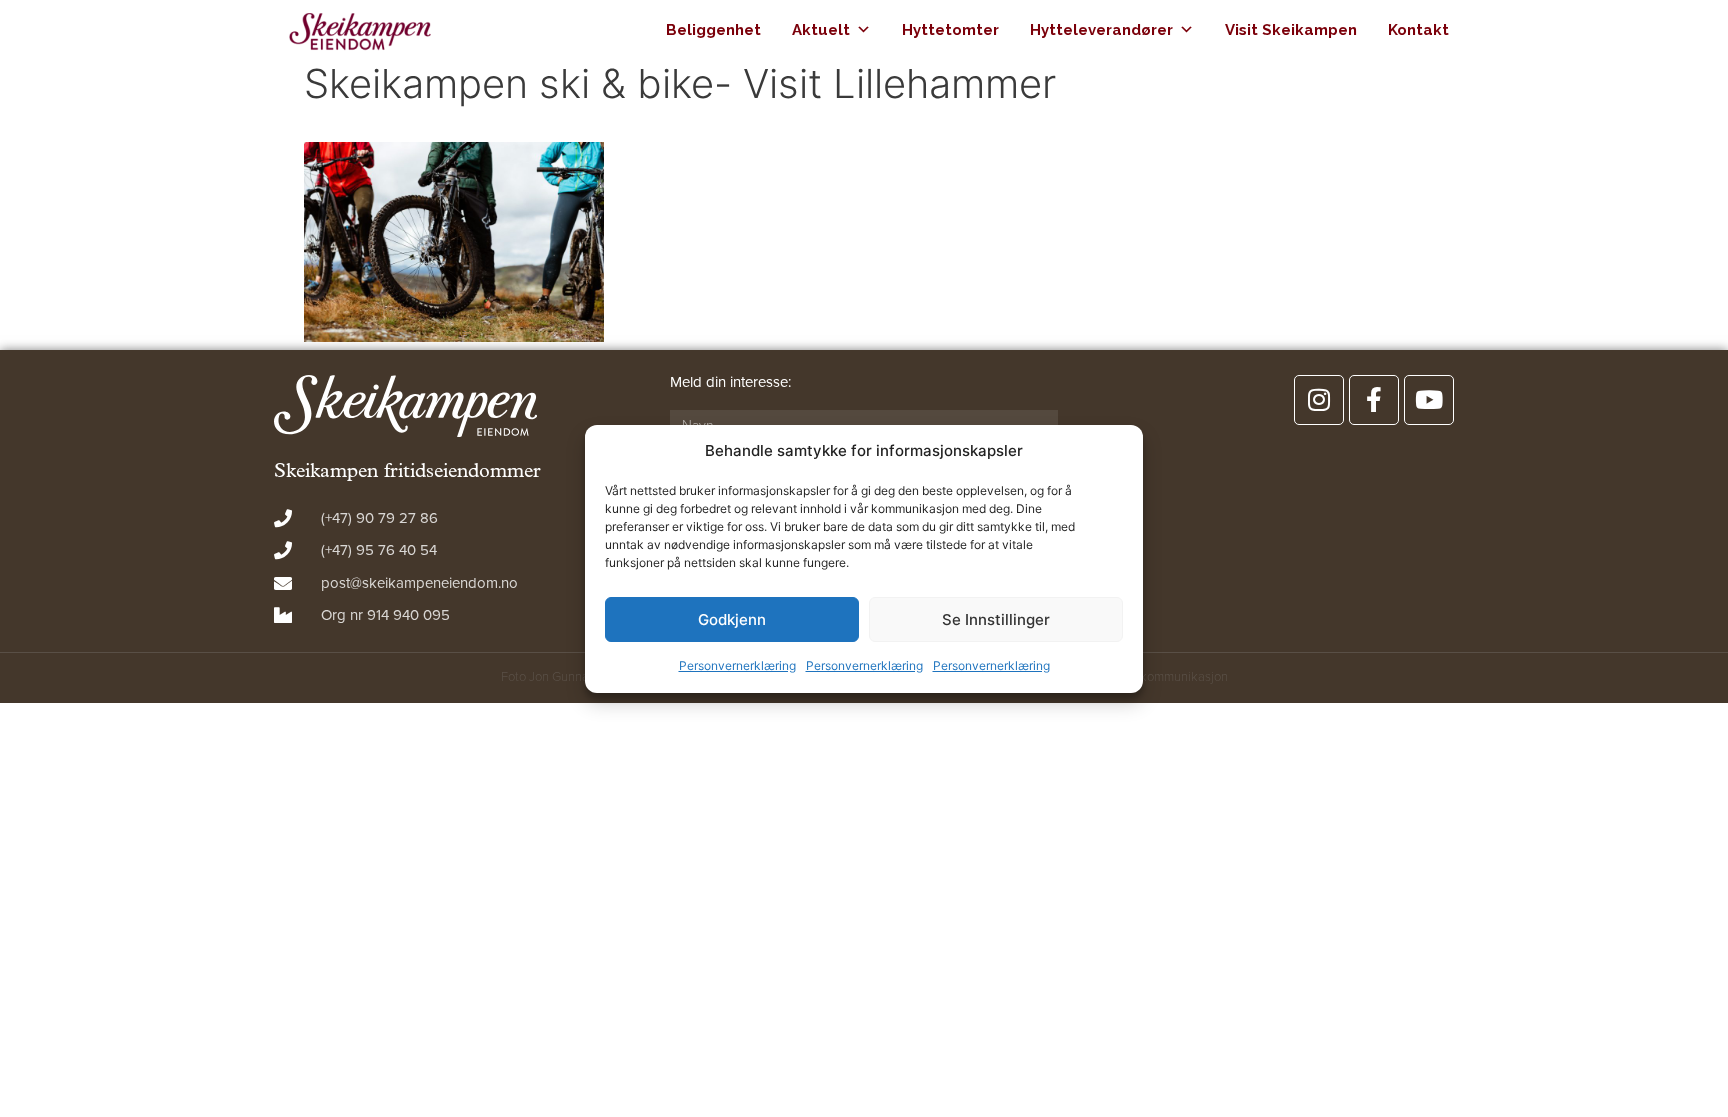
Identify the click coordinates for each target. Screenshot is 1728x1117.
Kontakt (1418, 30)
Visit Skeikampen (1291, 30)
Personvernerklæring (737, 665)
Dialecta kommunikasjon (1159, 677)
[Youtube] (1429, 400)
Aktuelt (821, 30)
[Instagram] (1319, 400)
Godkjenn (732, 619)
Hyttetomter (950, 30)
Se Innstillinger (996, 619)
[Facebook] (1374, 400)
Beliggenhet (713, 30)
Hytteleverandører (1101, 30)
